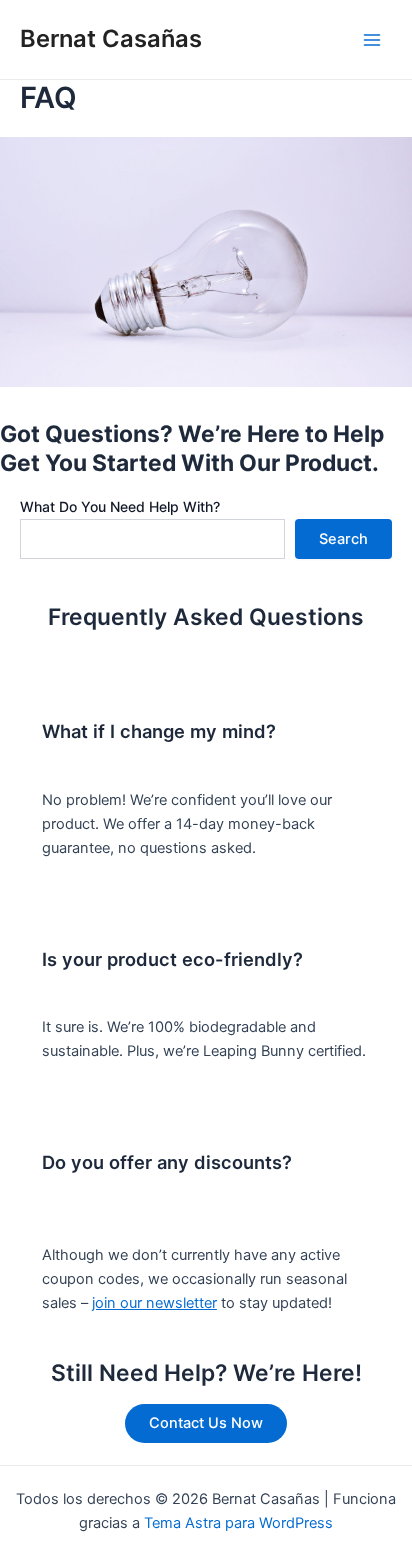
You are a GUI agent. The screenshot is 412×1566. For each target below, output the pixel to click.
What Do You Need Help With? (120, 506)
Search (343, 539)
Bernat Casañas (111, 38)
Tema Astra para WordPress (238, 1523)
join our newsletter (154, 1303)
